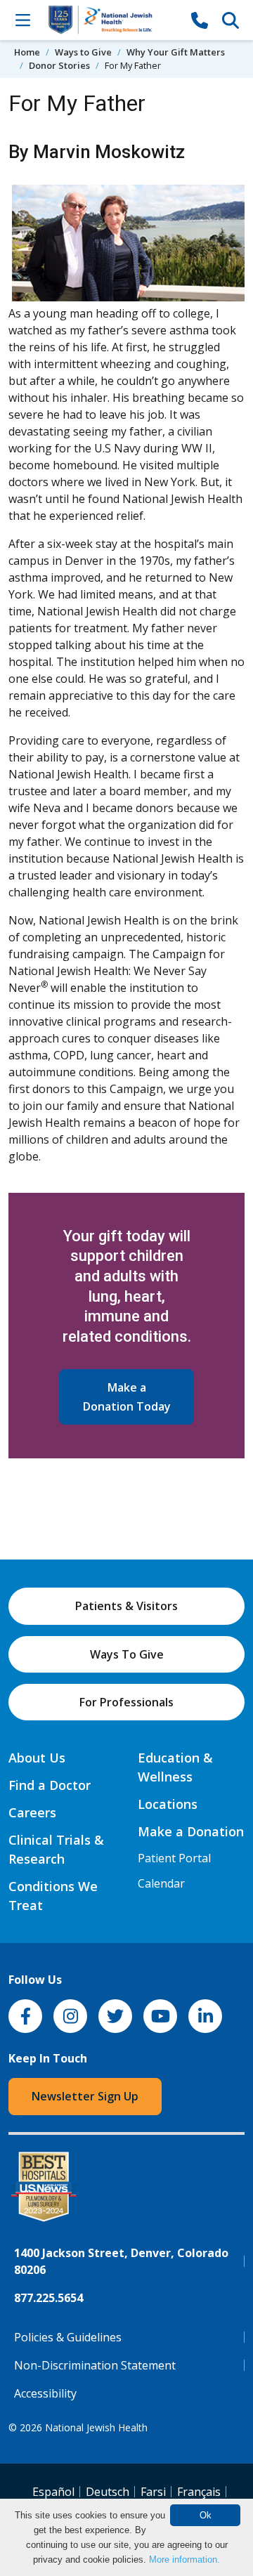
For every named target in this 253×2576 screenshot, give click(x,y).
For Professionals (126, 1702)
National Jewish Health (96, 2427)
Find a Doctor (50, 1785)
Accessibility (45, 2393)
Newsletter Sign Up (85, 2096)
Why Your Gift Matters (176, 52)
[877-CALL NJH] (200, 20)
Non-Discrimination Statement (95, 2365)
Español (53, 2492)
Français (199, 2492)
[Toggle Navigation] (22, 20)
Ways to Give (83, 52)
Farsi (153, 2492)
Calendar (161, 1883)
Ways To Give (127, 1654)
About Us (37, 1758)
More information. (184, 2559)
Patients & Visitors (126, 1606)
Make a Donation (191, 1831)
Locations (168, 1804)
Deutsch (108, 2492)
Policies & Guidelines (68, 2337)
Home (27, 52)
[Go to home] (111, 20)
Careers (32, 1812)
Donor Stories (59, 65)
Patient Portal (174, 1858)
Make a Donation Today (127, 1397)
